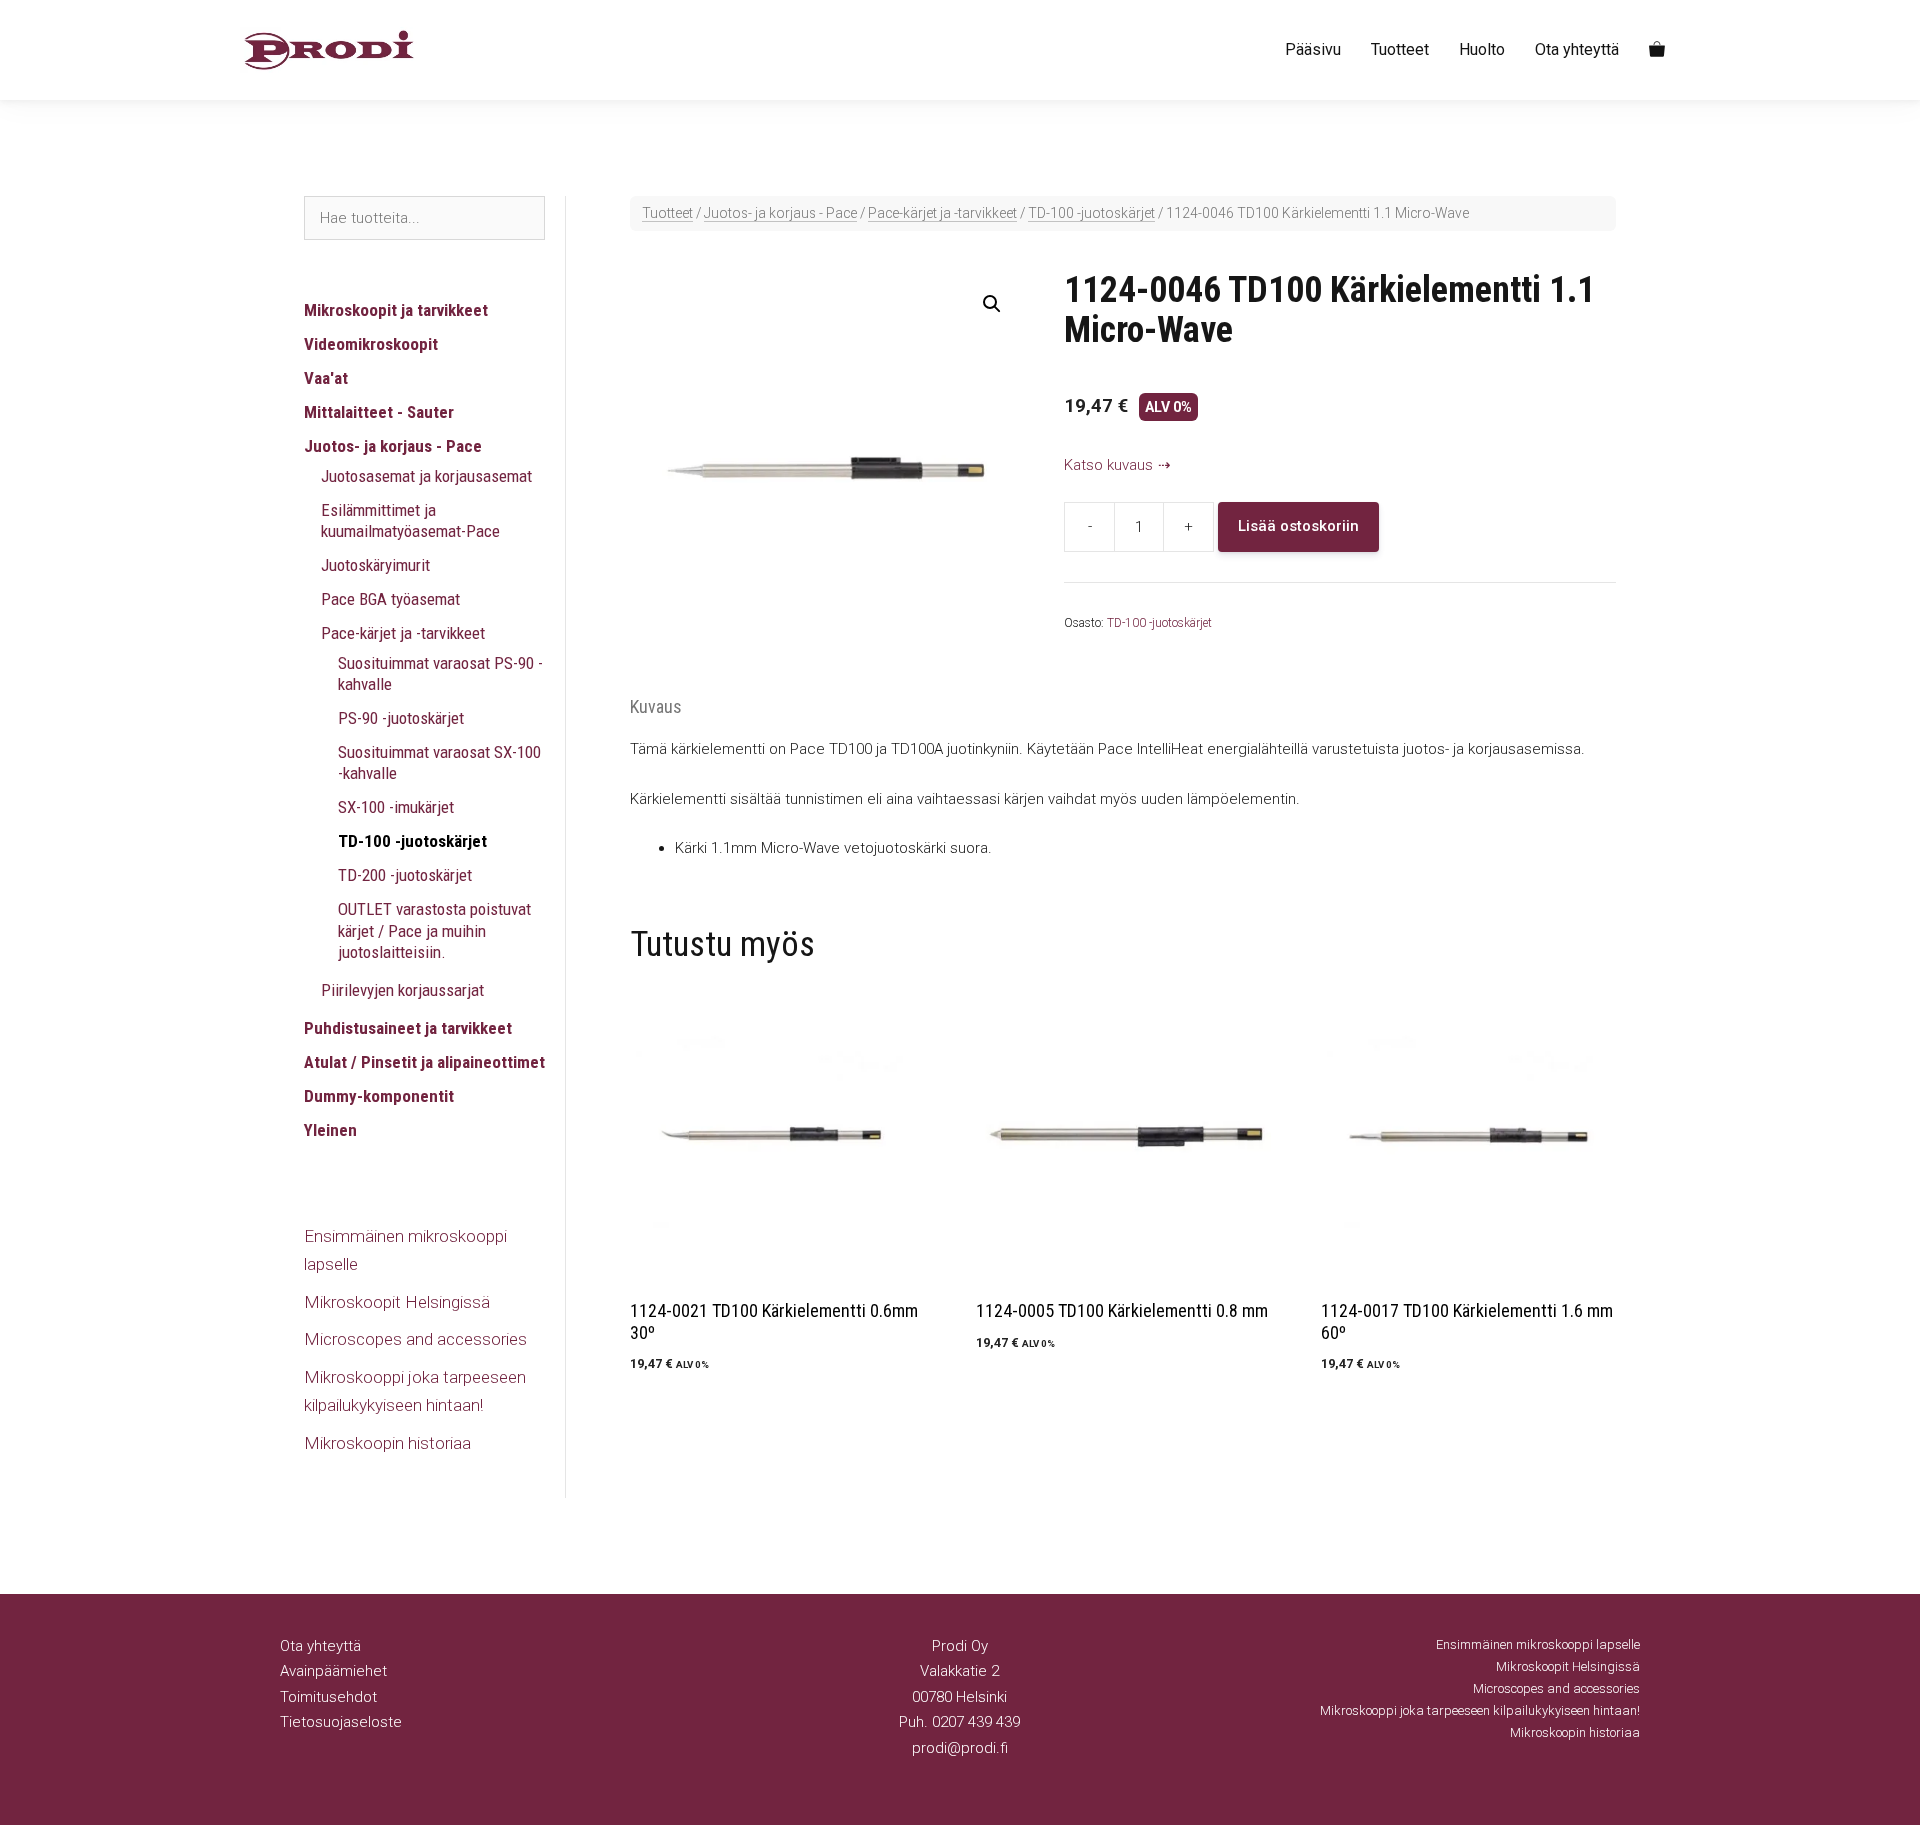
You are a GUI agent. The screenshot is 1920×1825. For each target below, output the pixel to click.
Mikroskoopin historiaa (387, 1443)
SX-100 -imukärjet (396, 807)
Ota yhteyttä (1577, 49)
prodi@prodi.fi (960, 1748)
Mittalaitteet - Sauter (379, 412)
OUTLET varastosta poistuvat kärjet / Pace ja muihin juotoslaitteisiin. (434, 930)
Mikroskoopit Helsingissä (397, 1302)
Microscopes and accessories (415, 1339)
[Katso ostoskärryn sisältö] (1657, 50)
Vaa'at (326, 378)
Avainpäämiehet (333, 1671)
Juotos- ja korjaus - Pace (780, 213)
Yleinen (330, 1130)
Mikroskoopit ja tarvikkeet (396, 310)
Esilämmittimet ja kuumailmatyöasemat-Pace (410, 520)
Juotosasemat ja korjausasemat (426, 476)
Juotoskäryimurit (375, 565)
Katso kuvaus (1108, 465)
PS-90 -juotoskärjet (401, 718)
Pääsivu (1313, 49)
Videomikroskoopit (371, 344)
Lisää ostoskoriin (1298, 526)
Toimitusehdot (328, 1697)
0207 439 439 (976, 1722)
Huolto (1482, 49)
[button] (992, 304)
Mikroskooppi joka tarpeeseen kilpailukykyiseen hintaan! (1480, 1710)
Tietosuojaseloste (341, 1722)
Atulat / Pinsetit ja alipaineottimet (424, 1062)
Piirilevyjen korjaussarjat (402, 990)
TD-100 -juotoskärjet (1091, 213)
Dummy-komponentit (379, 1096)
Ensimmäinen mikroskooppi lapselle (1538, 1644)
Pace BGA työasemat (390, 599)
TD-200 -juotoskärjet (405, 875)
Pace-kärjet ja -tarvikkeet (942, 213)
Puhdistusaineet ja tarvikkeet (408, 1028)
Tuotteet (1400, 49)
